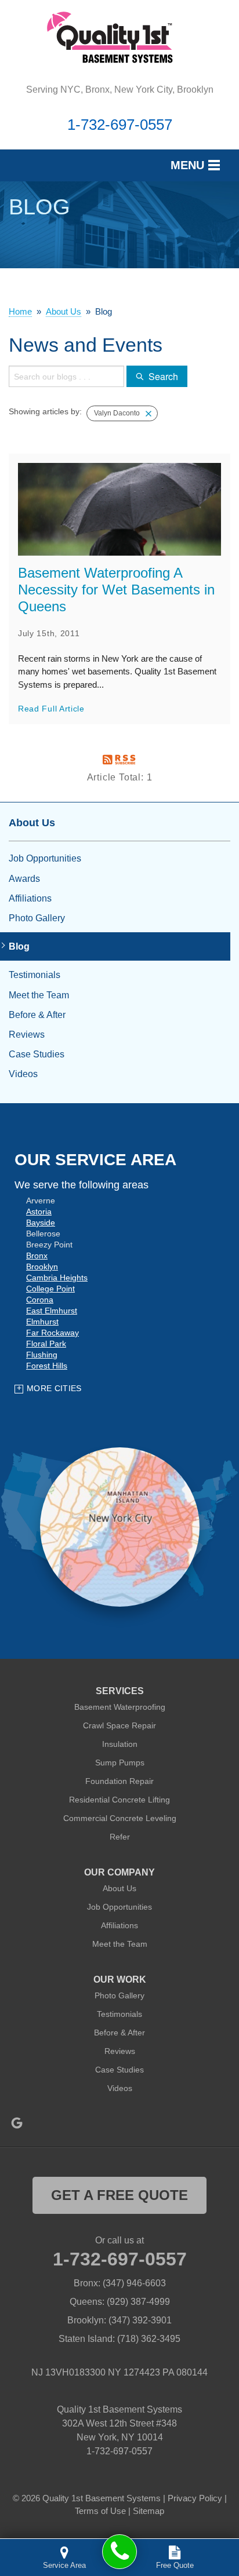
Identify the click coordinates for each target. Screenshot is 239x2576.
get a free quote (119, 2195)
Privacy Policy (195, 2498)
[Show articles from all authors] (149, 414)
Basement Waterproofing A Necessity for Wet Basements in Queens (116, 590)
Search (163, 376)
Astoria (39, 1212)
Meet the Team (39, 995)
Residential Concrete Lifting (119, 1800)
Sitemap (149, 2511)
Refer (120, 1837)
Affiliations (30, 898)
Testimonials (35, 975)
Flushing (42, 1355)
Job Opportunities (45, 858)
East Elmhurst (52, 1311)
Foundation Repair (119, 1781)
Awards (24, 879)
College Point (50, 1289)
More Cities (54, 1388)
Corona (40, 1300)
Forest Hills (47, 1366)
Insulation (120, 1744)
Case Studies (37, 1054)
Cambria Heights (57, 1278)
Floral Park (46, 1344)
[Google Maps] (17, 2123)
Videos (23, 1074)
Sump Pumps (120, 1763)
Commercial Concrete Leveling (120, 1818)
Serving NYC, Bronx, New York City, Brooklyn (120, 90)
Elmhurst (42, 1322)
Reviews (27, 1035)
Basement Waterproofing (120, 1707)
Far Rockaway (52, 1333)
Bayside (41, 1223)
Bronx (37, 1256)
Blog (19, 946)
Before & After (37, 1015)
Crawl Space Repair (119, 1725)
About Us (32, 823)
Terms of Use (100, 2511)
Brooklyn (42, 1267)
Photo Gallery (37, 918)
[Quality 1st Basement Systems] (119, 2552)
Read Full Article (51, 709)
